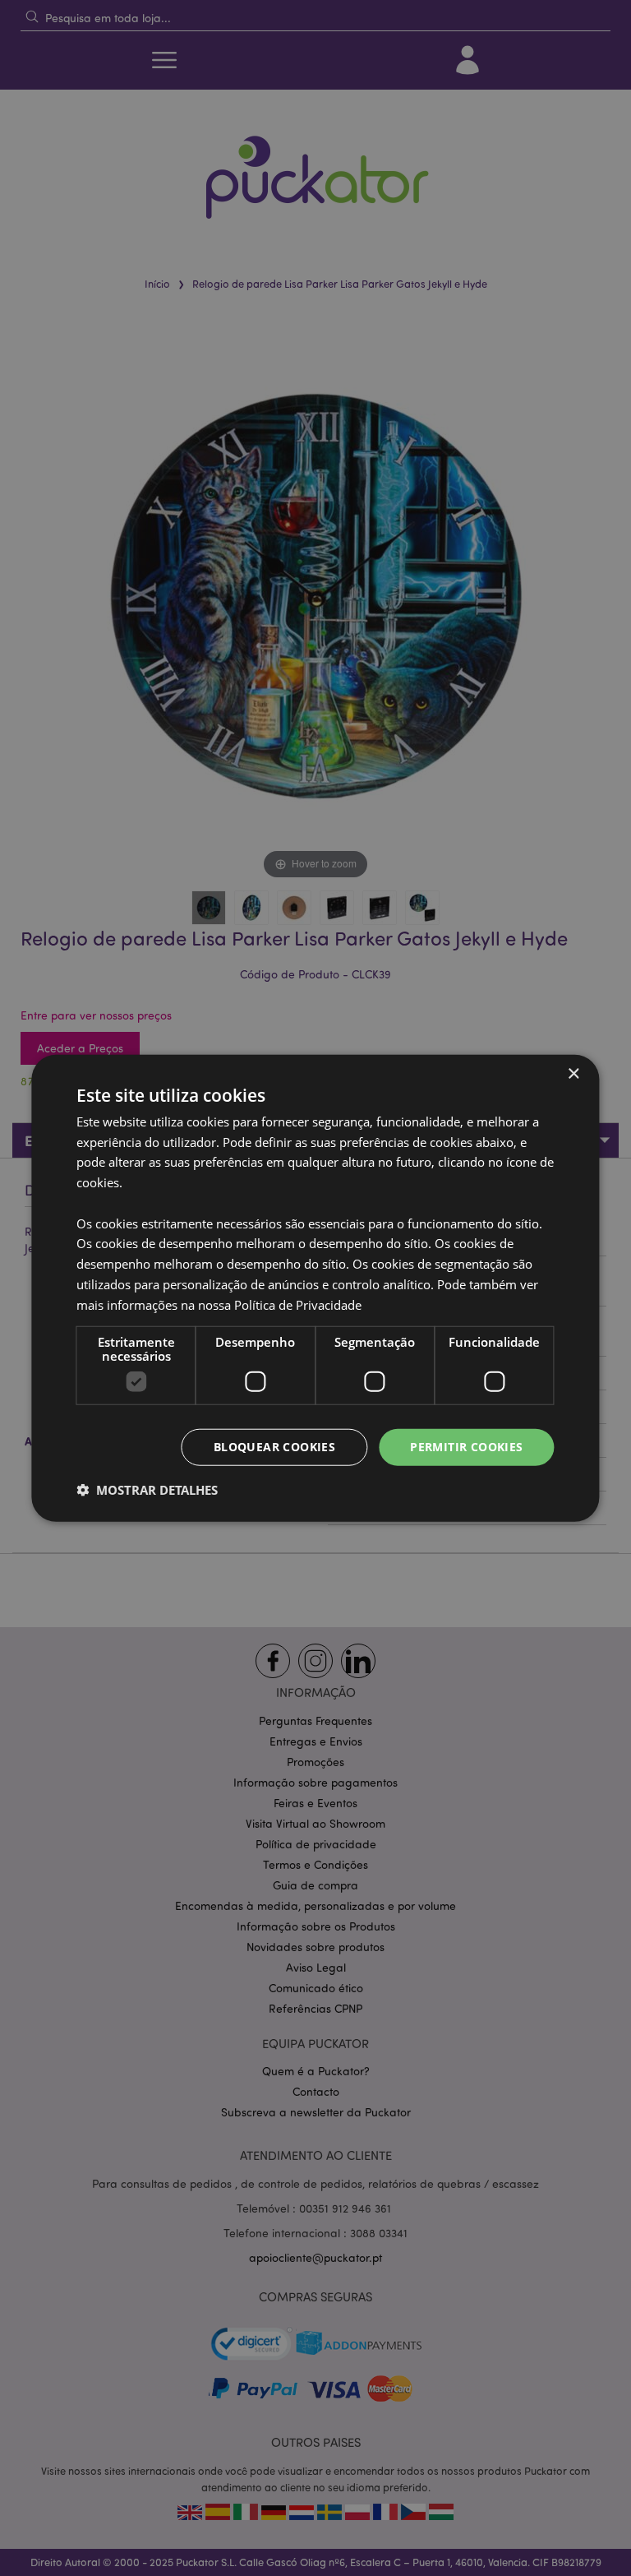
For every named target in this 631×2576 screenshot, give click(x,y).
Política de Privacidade (298, 1304)
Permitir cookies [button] (466, 1447)
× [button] (573, 1073)
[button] (147, 1490)
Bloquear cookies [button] (274, 1447)
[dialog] (315, 1288)
